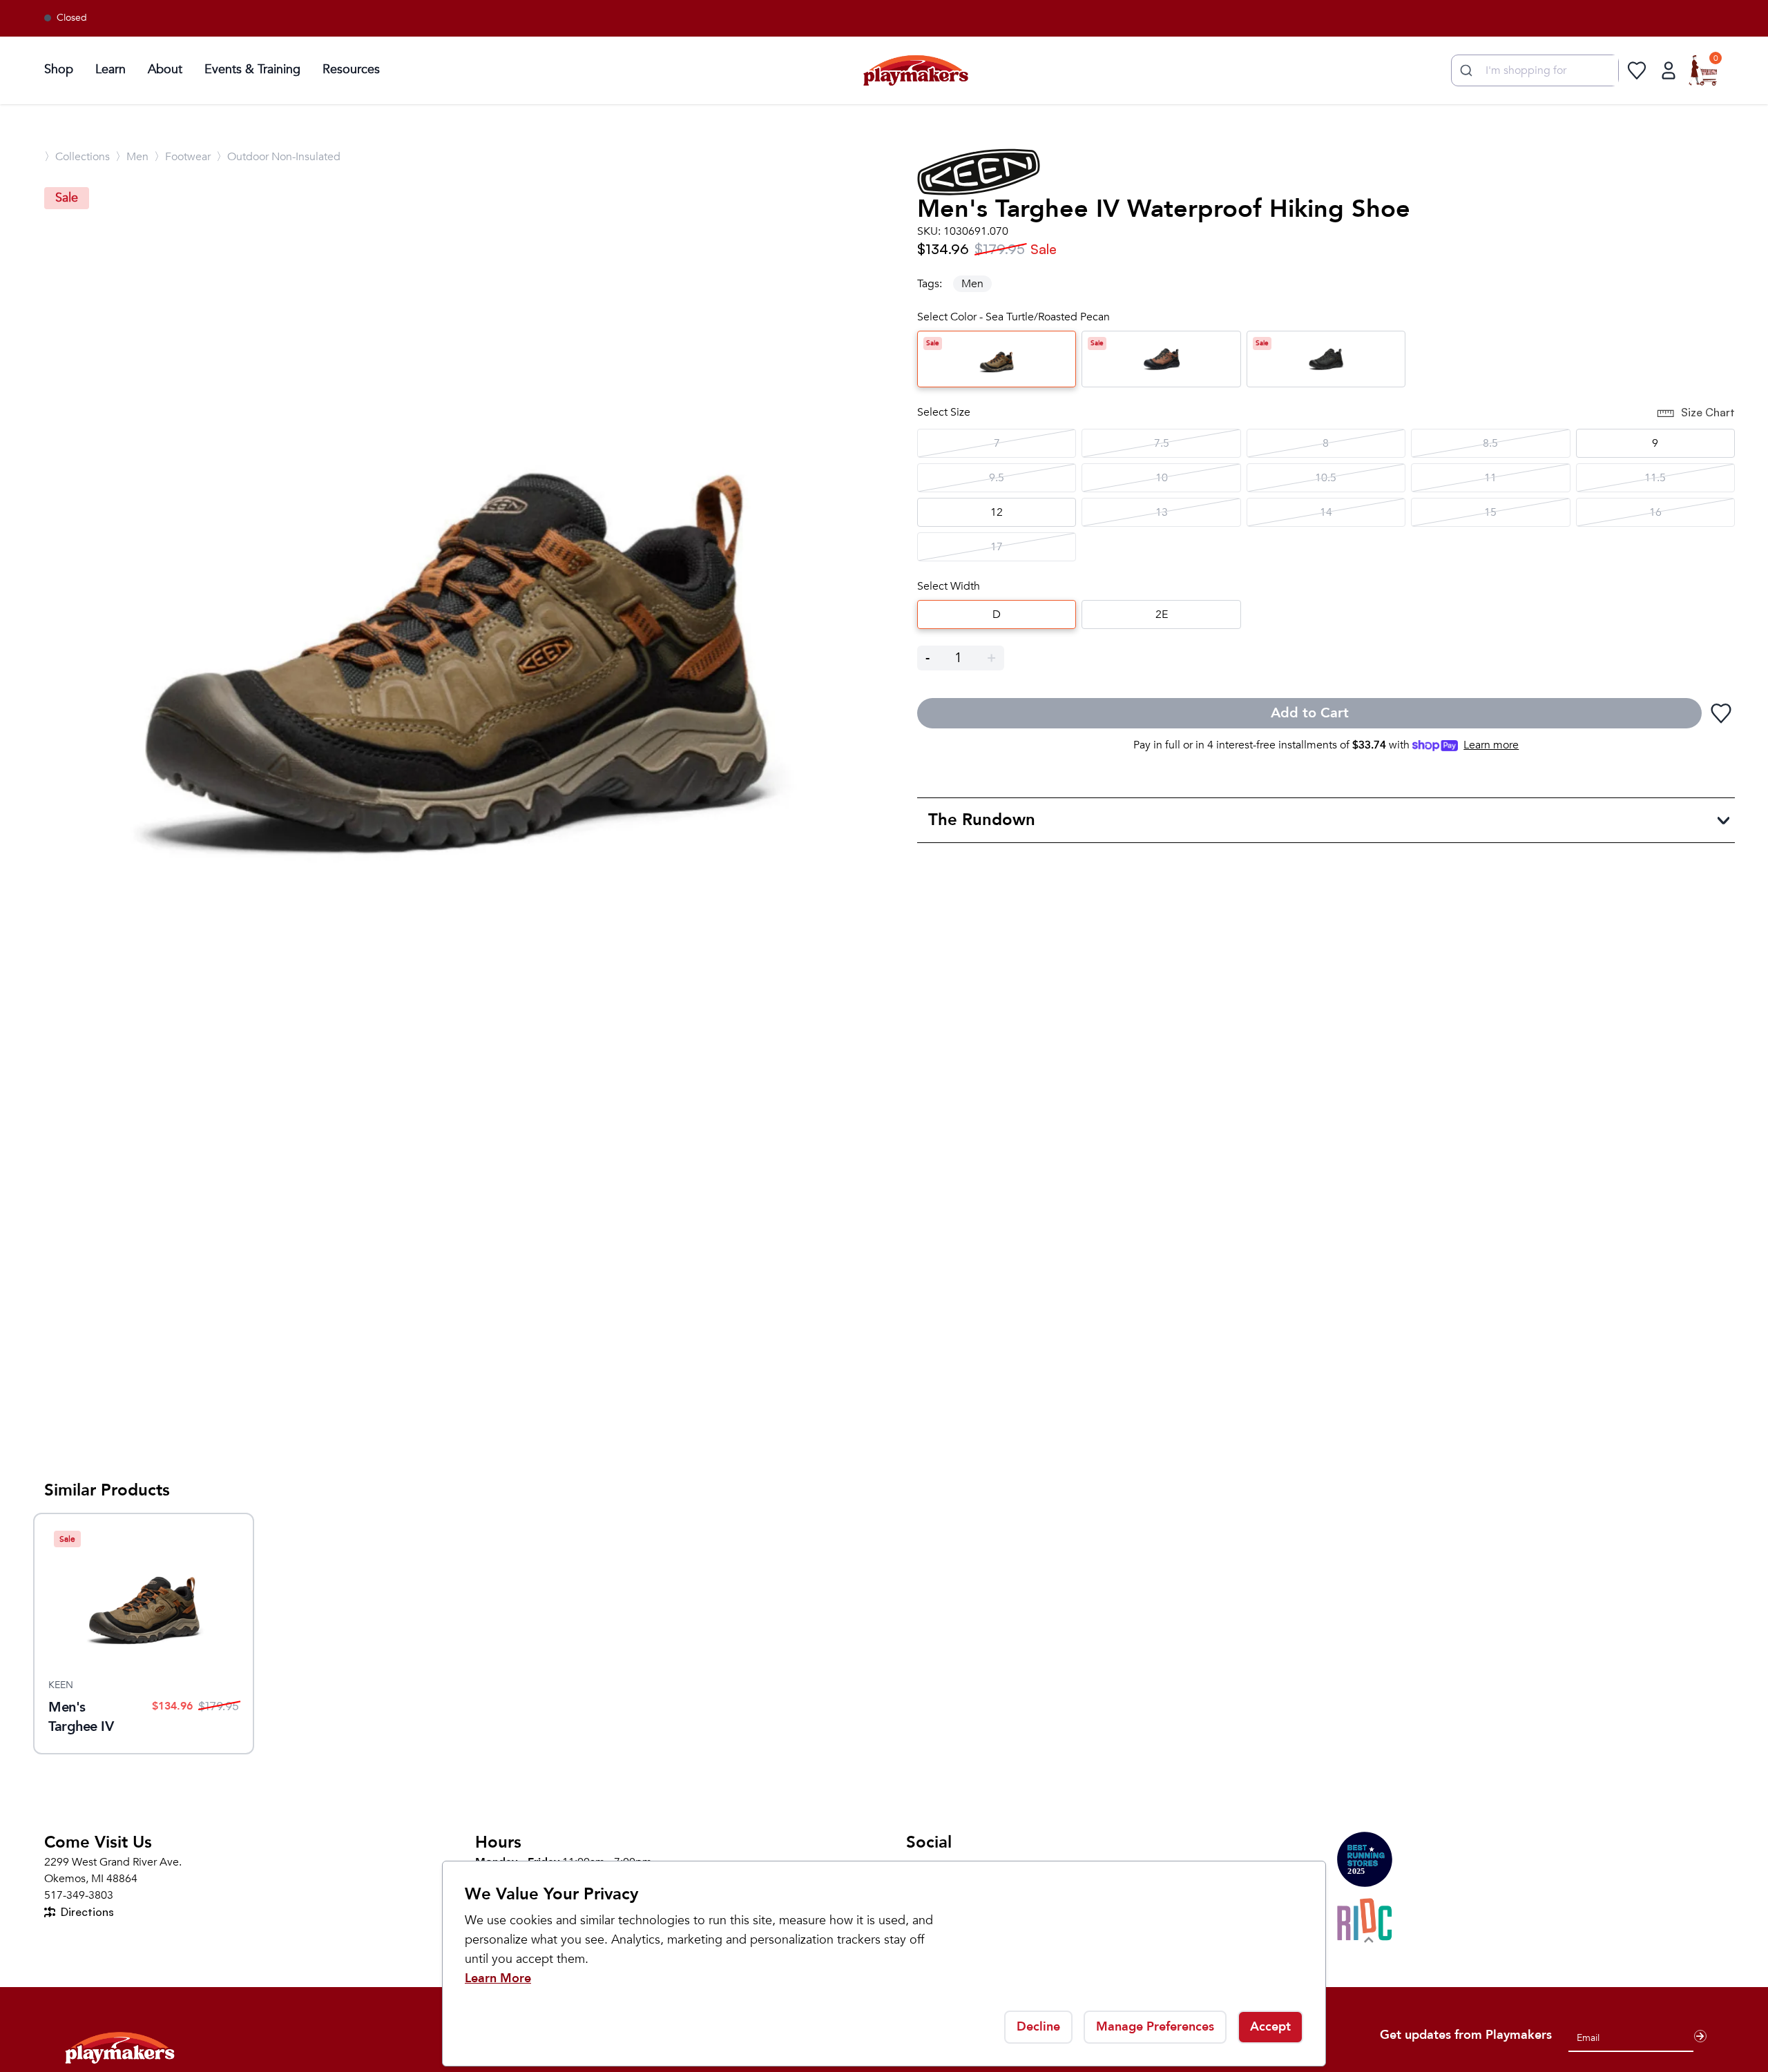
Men (972, 284)
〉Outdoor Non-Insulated (278, 157)
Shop (59, 69)
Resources (351, 69)
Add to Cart (1310, 713)
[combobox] (1535, 70)
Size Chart (1708, 412)
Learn (110, 69)
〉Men (132, 157)
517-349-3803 (79, 1895)
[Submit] (1464, 70)
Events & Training (252, 69)
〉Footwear (182, 157)
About (165, 69)
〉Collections (77, 157)
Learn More (498, 1978)
